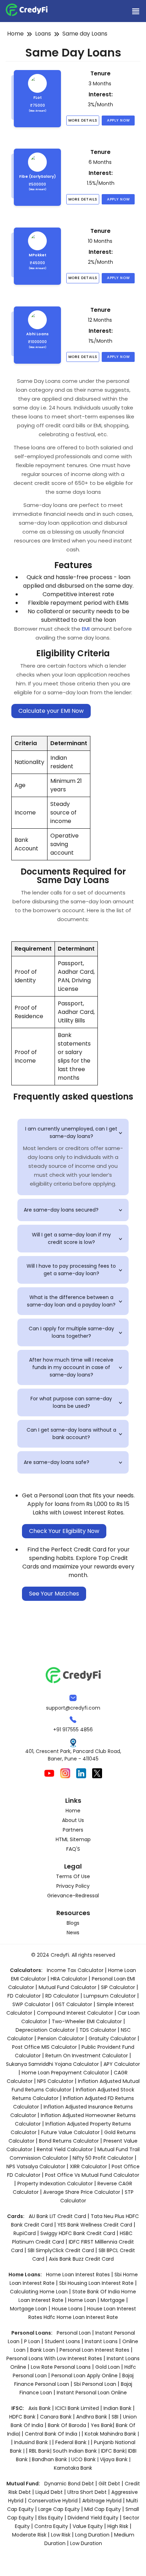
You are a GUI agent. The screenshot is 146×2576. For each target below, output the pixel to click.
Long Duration (92, 2535)
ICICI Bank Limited (78, 2408)
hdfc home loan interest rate (81, 2317)
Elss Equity (51, 2518)
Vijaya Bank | (115, 2459)
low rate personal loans (61, 2367)
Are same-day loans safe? (74, 1462)
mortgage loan (29, 2309)
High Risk (118, 2526)
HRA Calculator (69, 1979)
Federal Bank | (73, 2442)
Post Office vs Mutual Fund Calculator (92, 2175)
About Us (73, 1820)
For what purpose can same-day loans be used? (78, 1402)
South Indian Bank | (77, 2451)
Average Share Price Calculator (82, 2192)
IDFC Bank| (114, 2451)
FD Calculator (24, 1996)
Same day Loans (85, 34)
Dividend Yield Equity (93, 2518)
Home (15, 34)
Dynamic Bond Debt (69, 2484)
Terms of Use (73, 1876)
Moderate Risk (29, 2535)
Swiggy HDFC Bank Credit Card (78, 2233)
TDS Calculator (98, 2030)
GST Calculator (74, 2004)
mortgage (113, 2300)
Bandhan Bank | (52, 2459)
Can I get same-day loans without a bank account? (76, 1434)
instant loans (102, 2341)
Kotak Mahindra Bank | (112, 2434)
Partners (73, 1830)
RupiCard (25, 2233)
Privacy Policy (73, 1886)
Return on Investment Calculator (87, 2056)
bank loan (43, 2350)
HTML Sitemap (73, 1839)
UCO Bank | (86, 2459)
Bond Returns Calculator (69, 2141)
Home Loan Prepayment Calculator (65, 2073)
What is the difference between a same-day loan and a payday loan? (76, 1301)
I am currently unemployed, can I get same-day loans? (75, 1132)
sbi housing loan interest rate (97, 2283)
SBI (115, 2417)
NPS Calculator (55, 2081)
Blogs (73, 1923)
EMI (86, 629)
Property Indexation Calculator (55, 2184)
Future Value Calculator (70, 2132)
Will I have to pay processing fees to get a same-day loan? (76, 1270)
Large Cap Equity (59, 2509)
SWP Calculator (31, 2004)
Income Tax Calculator (75, 1970)
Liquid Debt (49, 2492)
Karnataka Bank (73, 2468)
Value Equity (88, 2526)
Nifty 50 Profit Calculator (103, 2158)
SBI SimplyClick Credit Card (61, 2250)
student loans (62, 2341)
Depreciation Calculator (45, 2030)
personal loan (74, 2333)
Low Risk (61, 2535)
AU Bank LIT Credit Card (58, 2216)
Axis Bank (40, 2408)
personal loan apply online (85, 2375)
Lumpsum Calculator (110, 1996)
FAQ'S (73, 1849)
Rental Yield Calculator (65, 2149)
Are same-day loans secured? (74, 1210)
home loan (83, 2300)
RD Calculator (62, 1996)
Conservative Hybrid (53, 2501)
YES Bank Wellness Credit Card (95, 2225)
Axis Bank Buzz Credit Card (81, 2259)
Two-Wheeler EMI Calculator (87, 2021)
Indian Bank (118, 2408)
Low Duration (86, 2543)
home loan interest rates (79, 2275)
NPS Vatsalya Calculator (36, 2166)
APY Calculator (122, 2064)
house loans (68, 2309)
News (73, 1933)
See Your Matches (54, 1594)
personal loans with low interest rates (54, 2358)
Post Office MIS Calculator (44, 2047)
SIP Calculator (118, 1987)
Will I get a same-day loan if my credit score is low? (78, 1238)
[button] (135, 11)
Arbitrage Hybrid (102, 2501)
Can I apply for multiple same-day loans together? (77, 1332)
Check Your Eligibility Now (64, 1531)
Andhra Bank (92, 2417)
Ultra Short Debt (87, 2492)
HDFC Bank (22, 2417)
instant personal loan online (92, 2393)
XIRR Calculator (88, 2166)
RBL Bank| (41, 2451)
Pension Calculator (61, 2038)
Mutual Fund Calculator (68, 1987)
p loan (33, 2341)
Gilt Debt (109, 2484)
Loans (43, 34)
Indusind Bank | (33, 2442)
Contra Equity (51, 2526)
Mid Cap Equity (103, 2509)
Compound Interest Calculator (75, 2013)
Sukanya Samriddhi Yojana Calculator (52, 2064)
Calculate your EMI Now (51, 711)
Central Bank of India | (53, 2434)
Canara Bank (57, 2417)
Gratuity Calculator (112, 2038)
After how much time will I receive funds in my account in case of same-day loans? (77, 1367)
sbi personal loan (96, 2384)
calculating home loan (40, 2292)
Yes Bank (102, 2425)
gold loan (108, 2367)
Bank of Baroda (67, 2425)
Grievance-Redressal (73, 1896)
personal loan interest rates (95, 2350)
